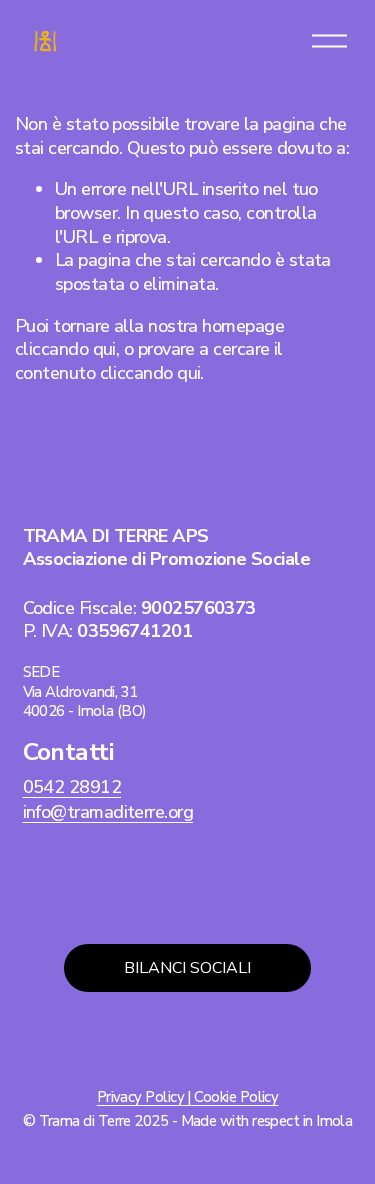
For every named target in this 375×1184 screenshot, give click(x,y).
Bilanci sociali (187, 968)
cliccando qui (65, 349)
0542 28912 (72, 787)
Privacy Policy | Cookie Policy (188, 1097)
